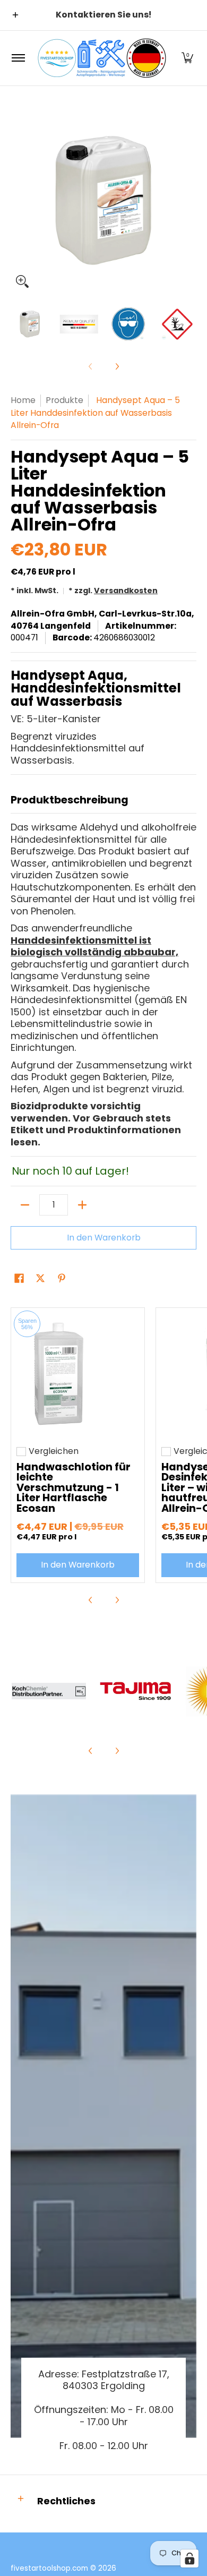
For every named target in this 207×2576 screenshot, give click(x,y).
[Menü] (18, 58)
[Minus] (25, 1205)
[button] (187, 58)
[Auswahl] (82, 1205)
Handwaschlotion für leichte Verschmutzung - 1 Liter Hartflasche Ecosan (74, 1488)
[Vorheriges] (18, 200)
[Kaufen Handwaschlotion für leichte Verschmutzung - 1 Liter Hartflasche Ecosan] (78, 1375)
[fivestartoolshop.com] (102, 58)
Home (23, 400)
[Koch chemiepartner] (49, 1691)
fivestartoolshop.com (49, 2568)
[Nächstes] (189, 200)
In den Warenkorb (104, 1238)
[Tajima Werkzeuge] (136, 1691)
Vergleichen (54, 1451)
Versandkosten (126, 590)
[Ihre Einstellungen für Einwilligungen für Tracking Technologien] (189, 2558)
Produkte (64, 400)
